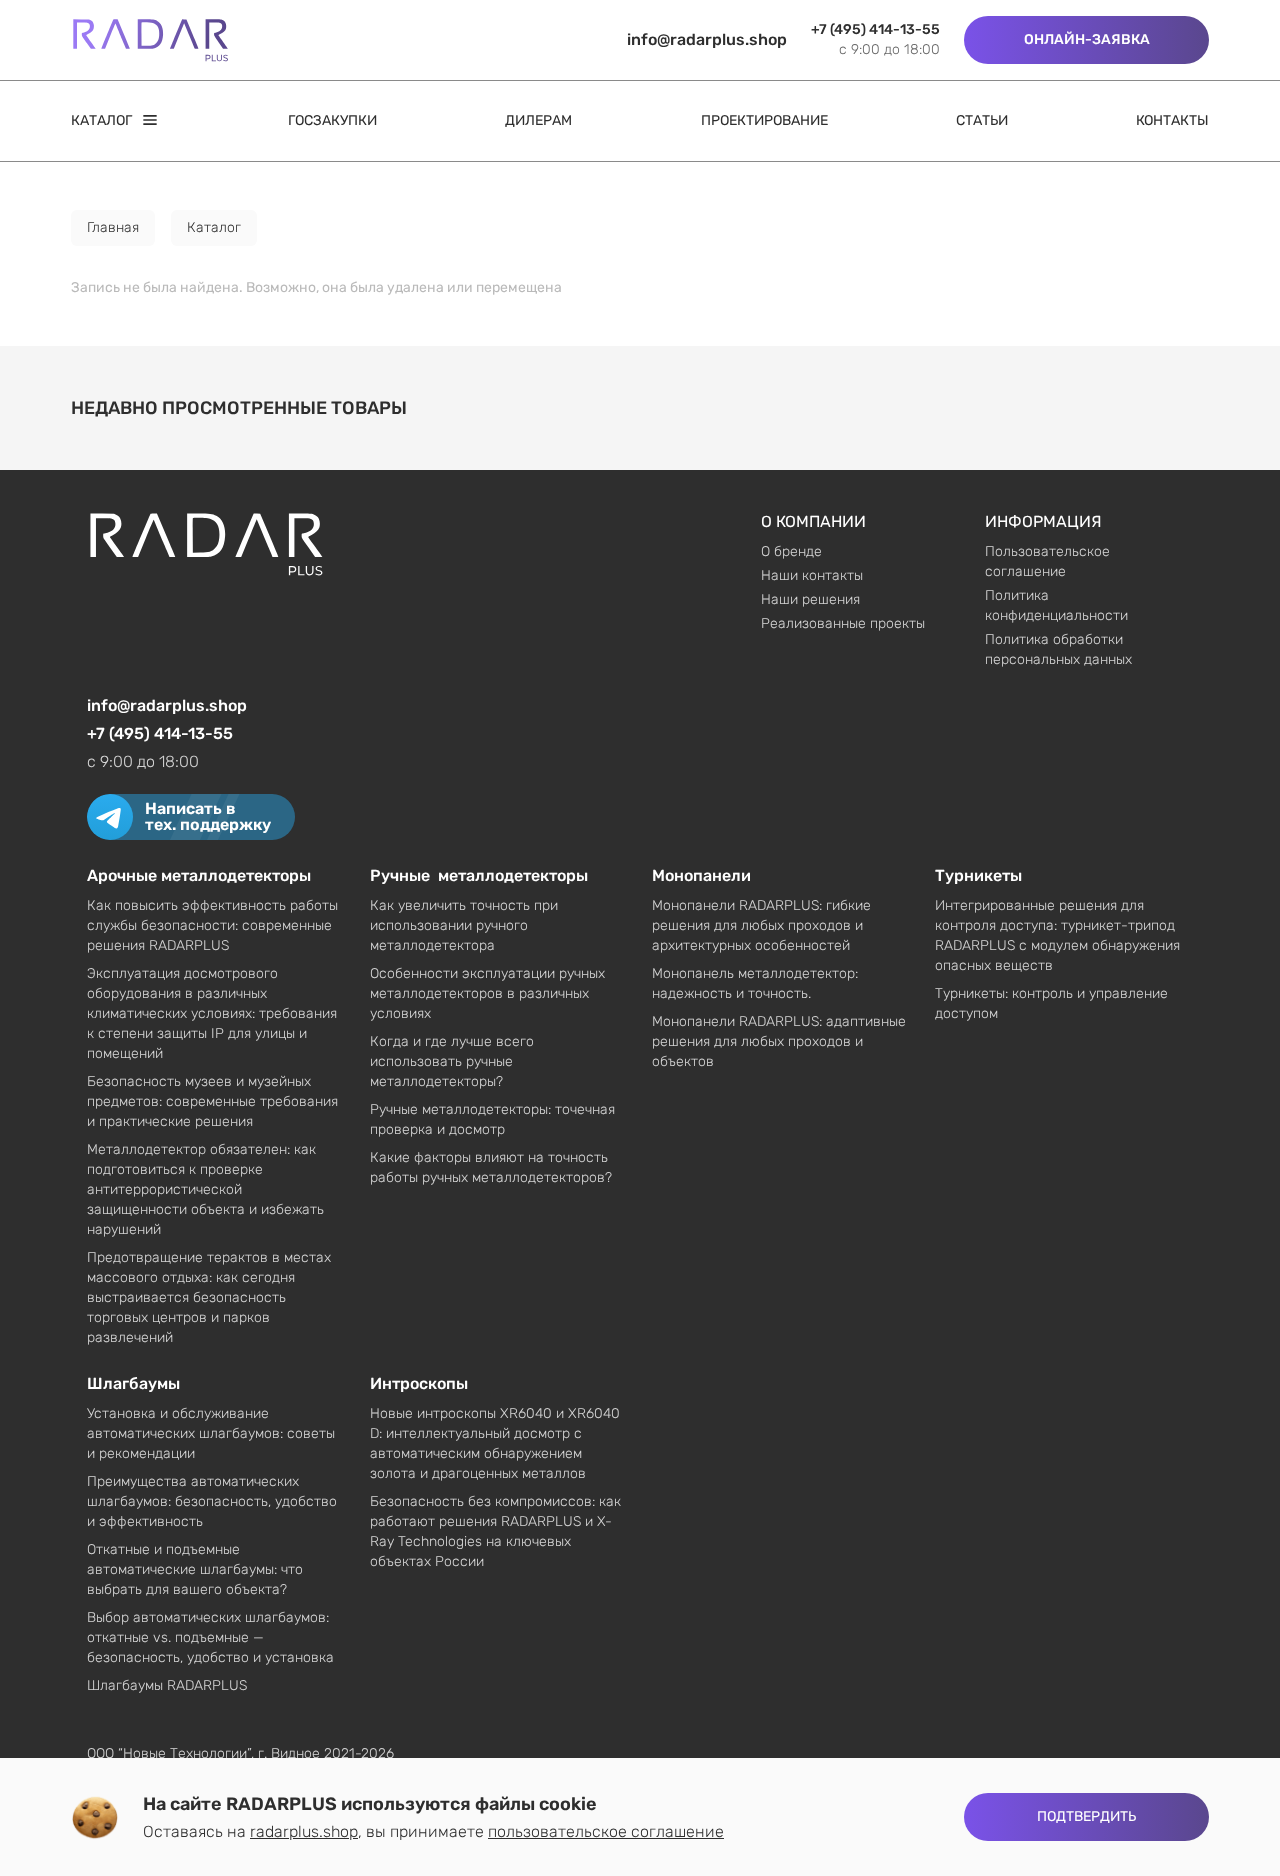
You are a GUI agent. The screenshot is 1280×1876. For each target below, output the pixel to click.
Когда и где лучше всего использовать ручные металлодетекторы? (452, 1061)
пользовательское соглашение (606, 1831)
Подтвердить (1086, 1816)
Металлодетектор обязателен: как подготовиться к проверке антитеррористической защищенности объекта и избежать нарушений (205, 1189)
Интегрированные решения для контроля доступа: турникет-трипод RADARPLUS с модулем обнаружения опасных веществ (1057, 935)
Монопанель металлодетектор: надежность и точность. (755, 983)
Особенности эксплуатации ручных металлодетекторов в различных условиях (487, 993)
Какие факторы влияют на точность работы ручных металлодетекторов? (491, 1167)
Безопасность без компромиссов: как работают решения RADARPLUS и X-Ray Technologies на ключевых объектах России (495, 1531)
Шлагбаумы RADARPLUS (167, 1685)
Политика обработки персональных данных (1058, 649)
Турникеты (978, 875)
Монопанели (701, 875)
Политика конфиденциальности (1056, 605)
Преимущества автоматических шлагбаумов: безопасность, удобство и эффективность (212, 1501)
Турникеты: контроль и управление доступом (1051, 1003)
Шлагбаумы (133, 1383)
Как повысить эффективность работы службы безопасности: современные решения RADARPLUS (212, 925)
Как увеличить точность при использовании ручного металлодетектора (464, 925)
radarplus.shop (304, 1831)
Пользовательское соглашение (1047, 561)
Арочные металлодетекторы (199, 875)
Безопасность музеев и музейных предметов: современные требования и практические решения (212, 1101)
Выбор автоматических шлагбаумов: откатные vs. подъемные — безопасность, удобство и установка (210, 1637)
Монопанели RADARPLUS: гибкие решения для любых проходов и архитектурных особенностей (761, 925)
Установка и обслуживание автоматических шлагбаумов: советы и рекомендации (211, 1433)
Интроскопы (419, 1383)
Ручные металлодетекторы (479, 875)
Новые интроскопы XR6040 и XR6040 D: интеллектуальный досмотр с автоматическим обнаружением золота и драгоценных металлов (495, 1443)
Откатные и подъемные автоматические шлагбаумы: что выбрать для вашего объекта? (195, 1569)
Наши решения (810, 599)
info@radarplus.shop (707, 39)
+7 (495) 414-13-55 (875, 29)
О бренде (791, 551)
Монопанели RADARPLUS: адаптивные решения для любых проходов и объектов (779, 1041)
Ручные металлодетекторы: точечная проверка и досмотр (492, 1119)
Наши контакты (812, 575)
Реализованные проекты (843, 623)
